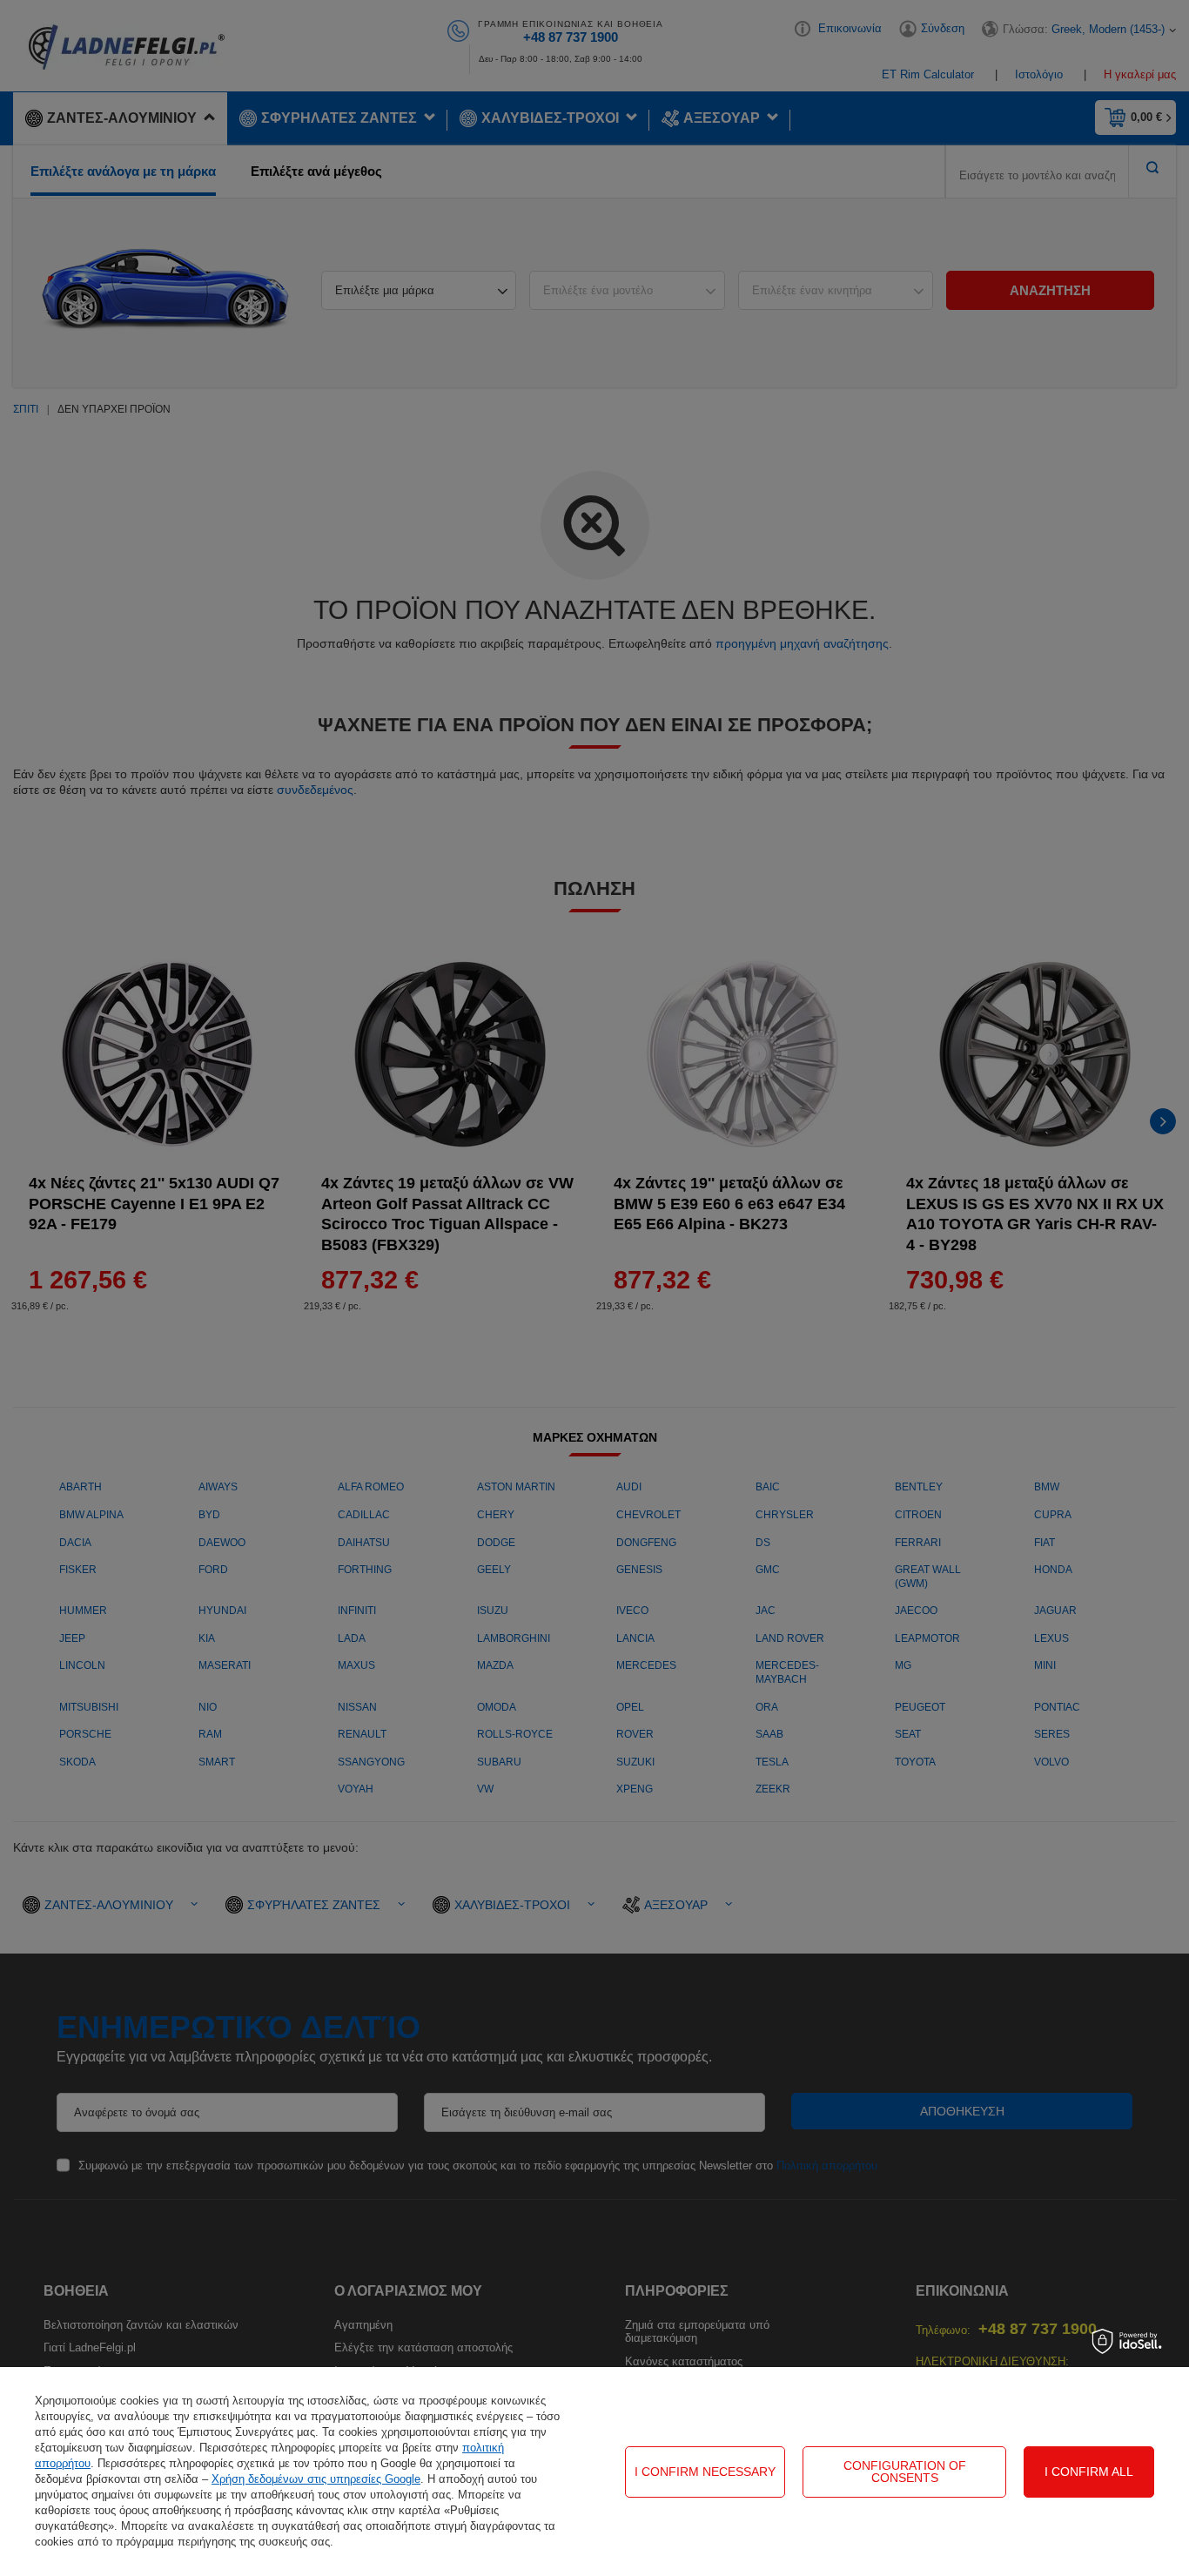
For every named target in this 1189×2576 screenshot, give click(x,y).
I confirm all (1089, 2472)
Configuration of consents (905, 2472)
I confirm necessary (705, 2472)
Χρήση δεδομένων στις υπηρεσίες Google (316, 2479)
